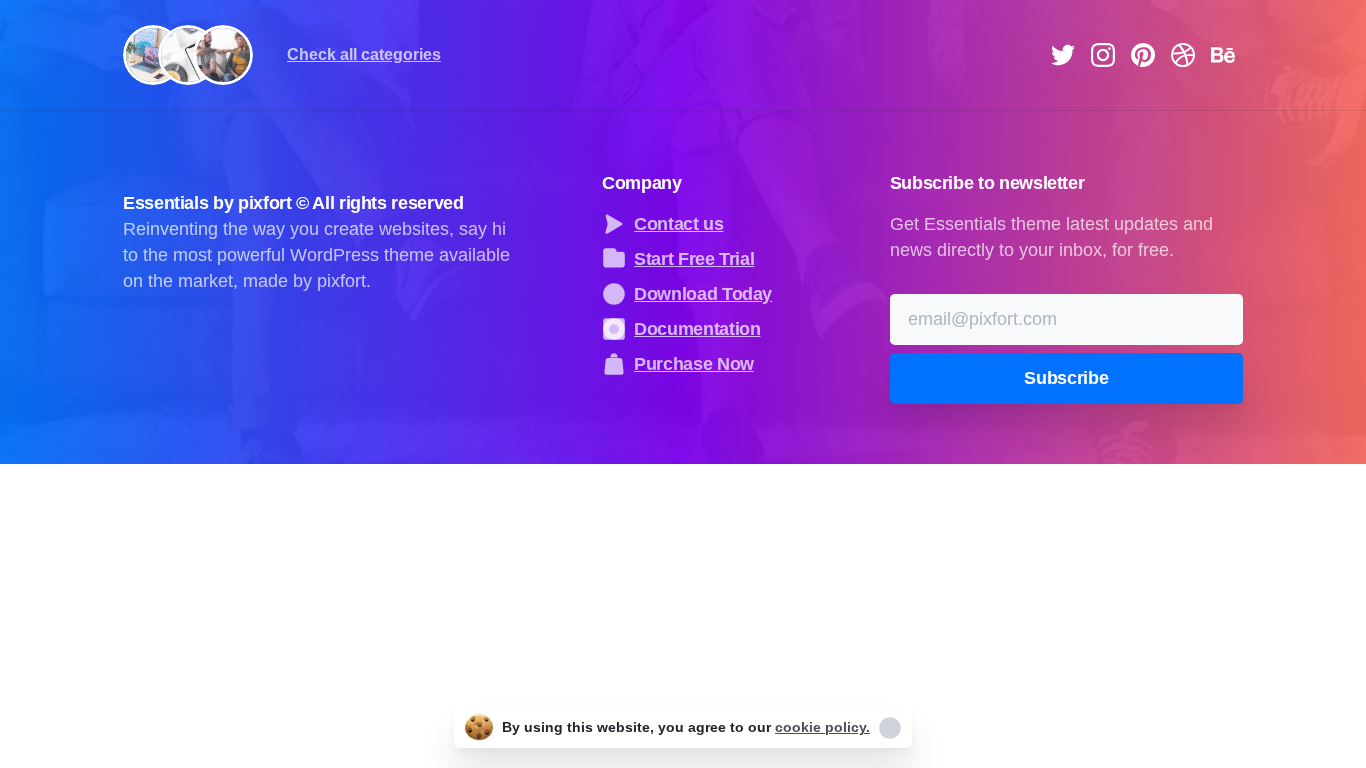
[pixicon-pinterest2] (1143, 53)
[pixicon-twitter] (1063, 53)
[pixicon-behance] (1223, 53)
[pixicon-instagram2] (1103, 53)
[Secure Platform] (153, 55)
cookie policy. (822, 727)
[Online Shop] (223, 55)
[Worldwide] (188, 55)
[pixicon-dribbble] (1183, 53)
